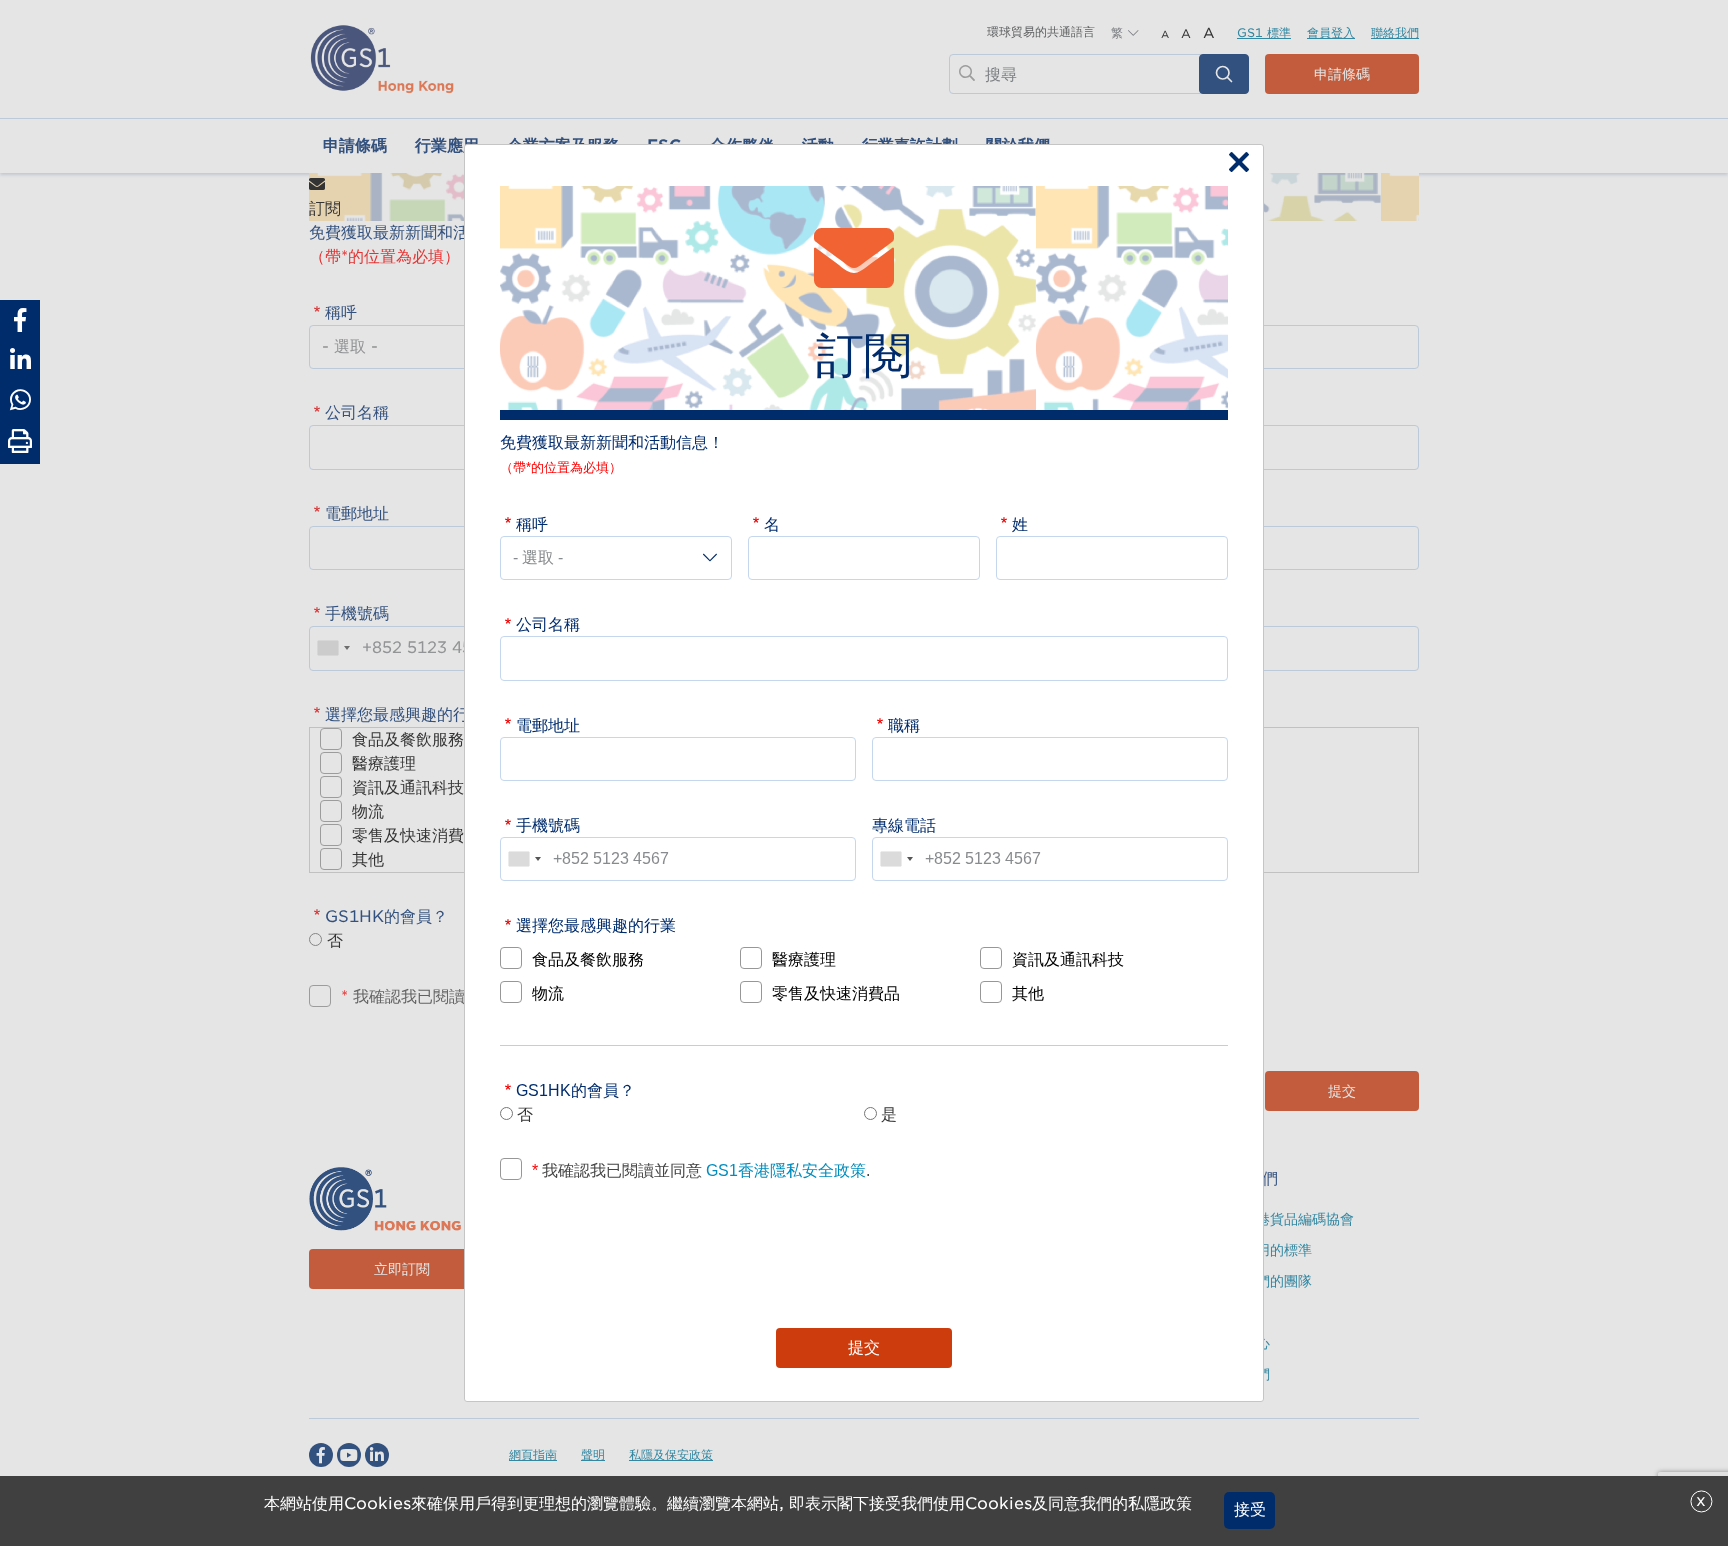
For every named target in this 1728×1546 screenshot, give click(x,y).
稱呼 (532, 524)
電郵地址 (548, 725)
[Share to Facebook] (20, 320)
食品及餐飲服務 (588, 959)
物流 (548, 993)
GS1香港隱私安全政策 (784, 1170)
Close (1234, 164)
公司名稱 (548, 624)
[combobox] (524, 859)
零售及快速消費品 (836, 993)
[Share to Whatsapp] (20, 400)
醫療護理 (804, 959)
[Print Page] (20, 442)
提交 (864, 1347)
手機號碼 (548, 825)
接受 (1250, 1510)
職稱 (904, 725)
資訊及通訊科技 (1068, 959)
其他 (1028, 993)
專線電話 (904, 825)
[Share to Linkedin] (20, 360)
